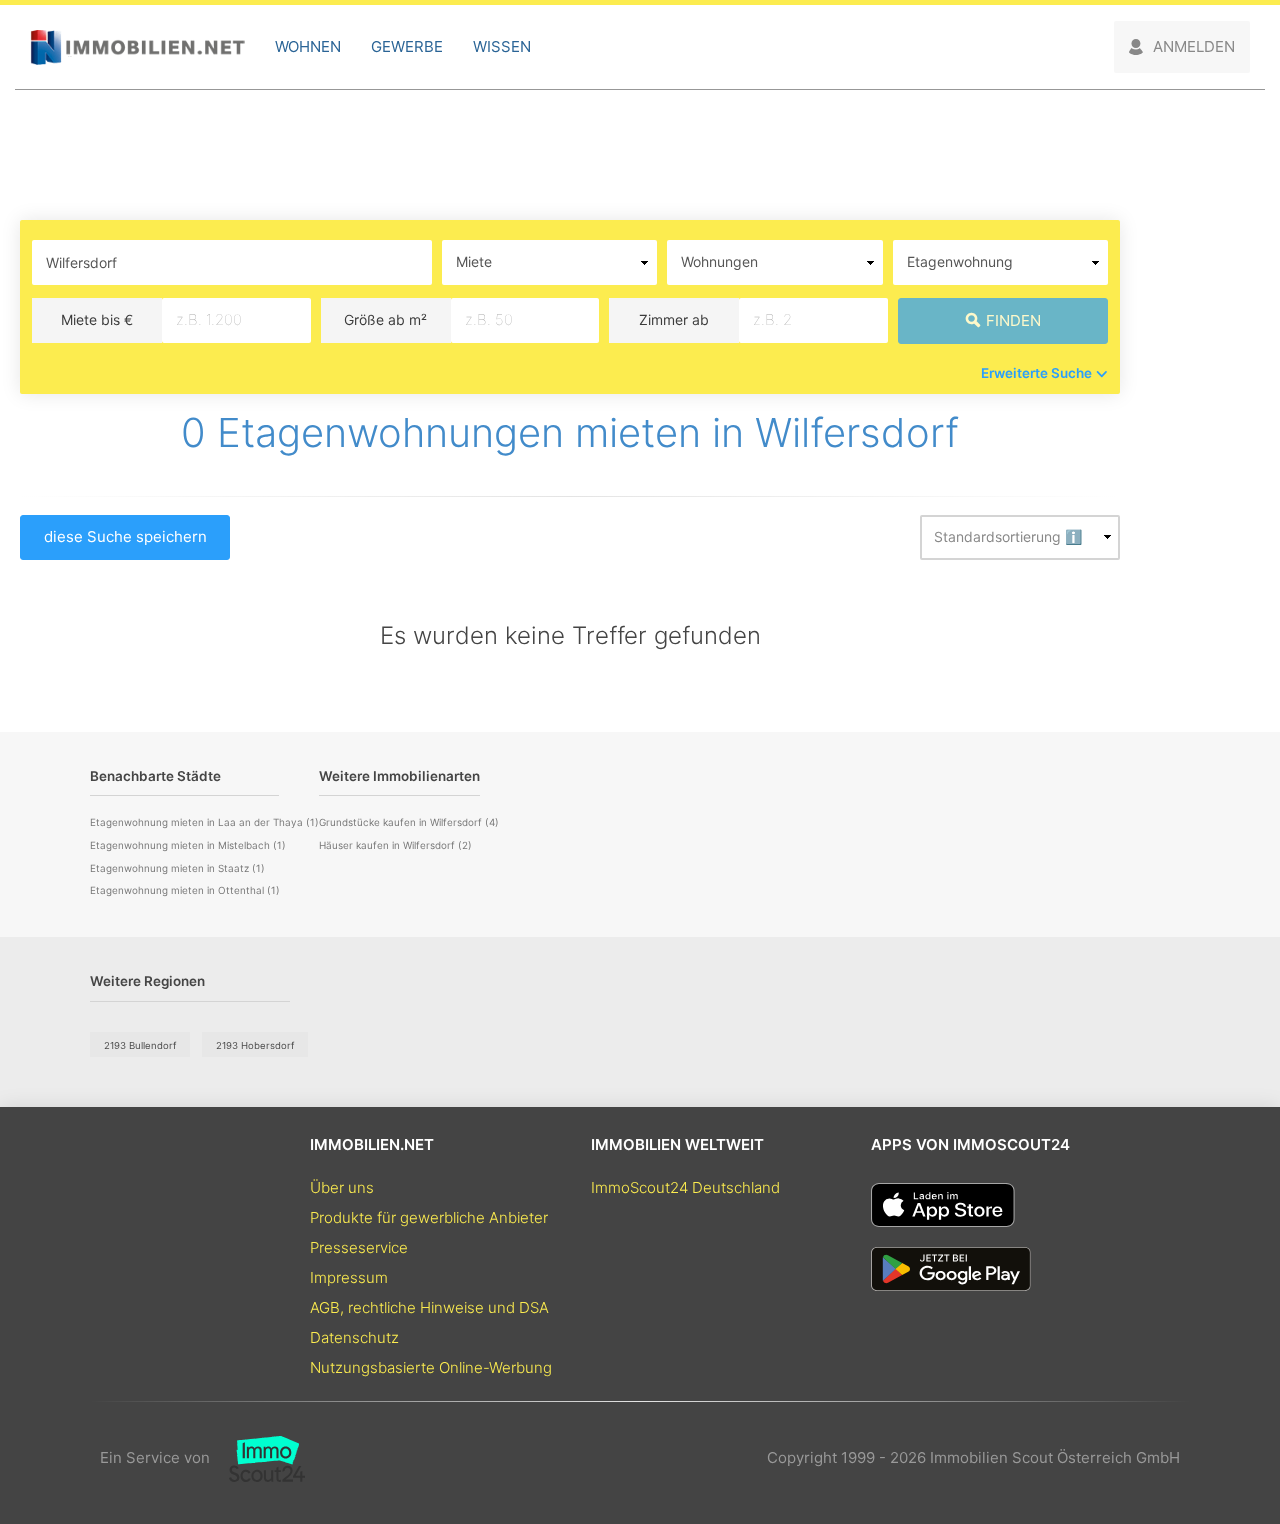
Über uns (342, 1187)
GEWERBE (407, 46)
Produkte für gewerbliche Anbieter (429, 1217)
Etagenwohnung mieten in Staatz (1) (177, 868)
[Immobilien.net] (137, 47)
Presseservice (359, 1247)
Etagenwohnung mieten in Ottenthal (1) (185, 890)
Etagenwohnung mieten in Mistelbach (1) (188, 845)
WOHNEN (308, 46)
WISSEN (502, 46)
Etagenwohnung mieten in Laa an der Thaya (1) (204, 822)
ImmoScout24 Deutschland (685, 1187)
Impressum (349, 1277)
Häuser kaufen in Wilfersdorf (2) (395, 845)
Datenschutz (354, 1337)
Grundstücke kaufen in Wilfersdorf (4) (409, 822)
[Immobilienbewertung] (257, 1458)
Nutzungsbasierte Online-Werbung (431, 1367)
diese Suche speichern (125, 536)
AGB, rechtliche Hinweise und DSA (429, 1307)
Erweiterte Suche (1036, 373)
